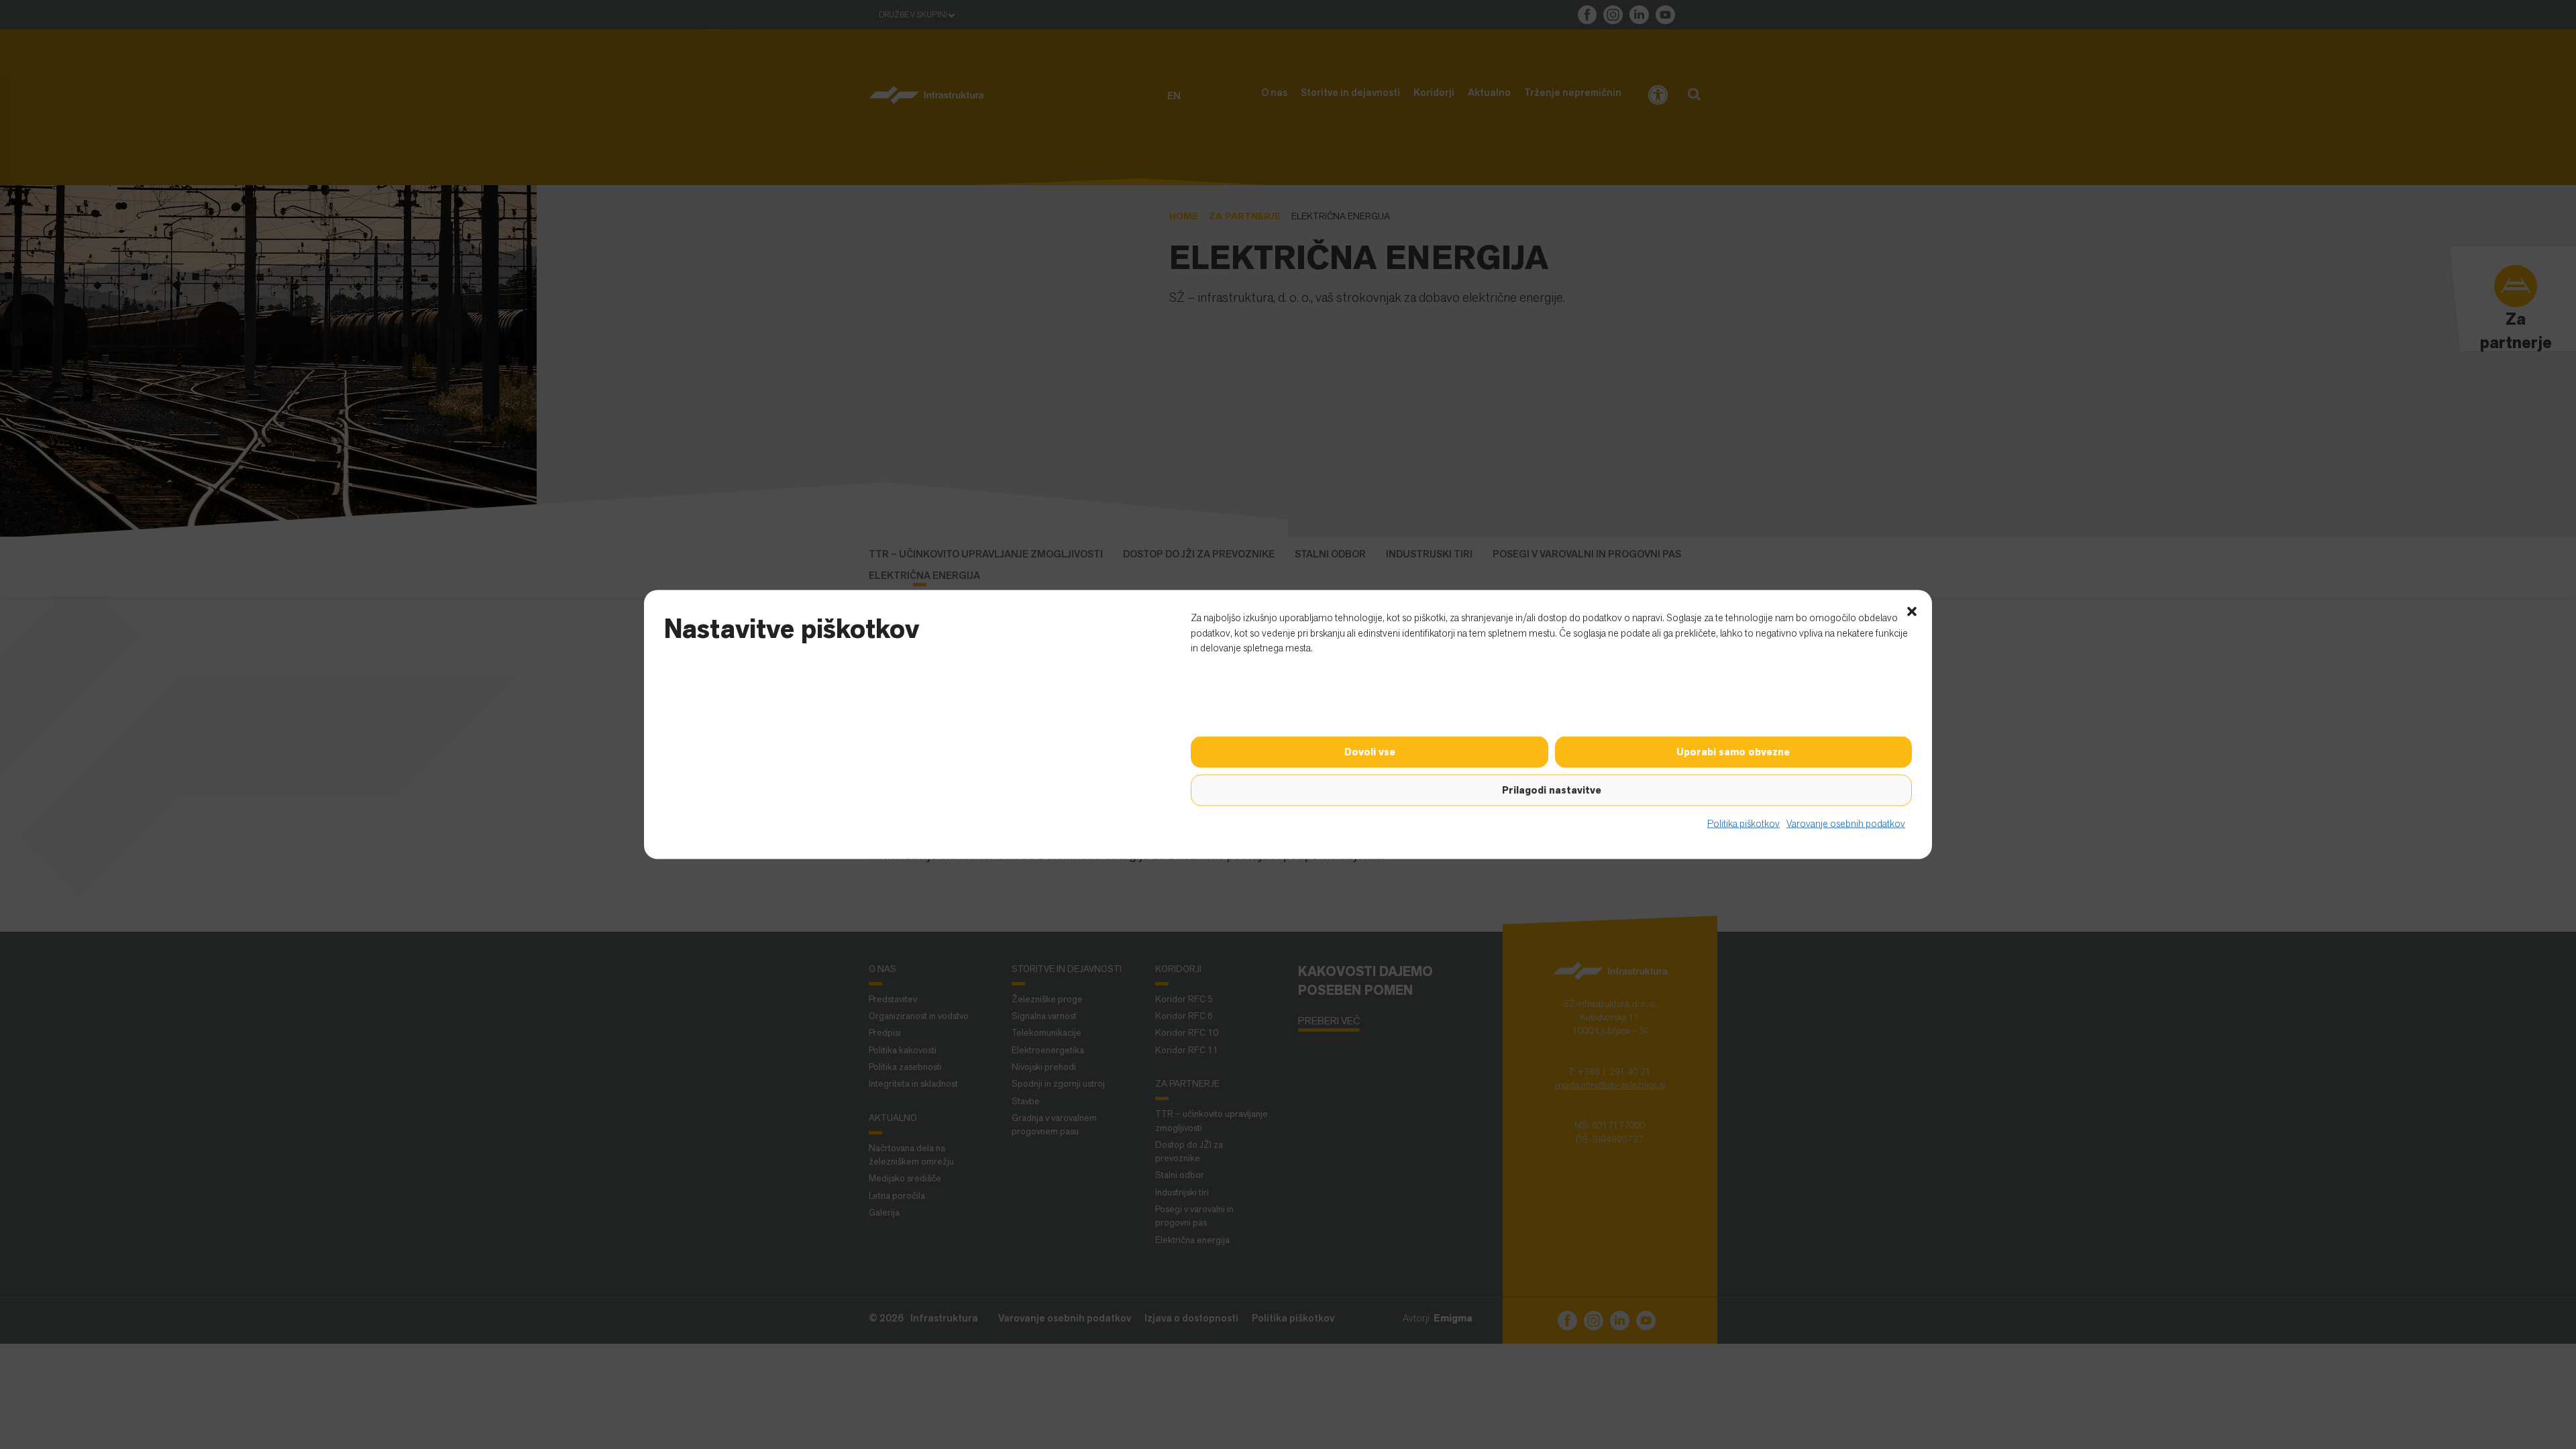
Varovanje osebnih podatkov (1846, 823)
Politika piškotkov (1743, 823)
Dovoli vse (1370, 752)
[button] (1912, 610)
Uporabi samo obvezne (1733, 752)
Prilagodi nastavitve (1552, 790)
